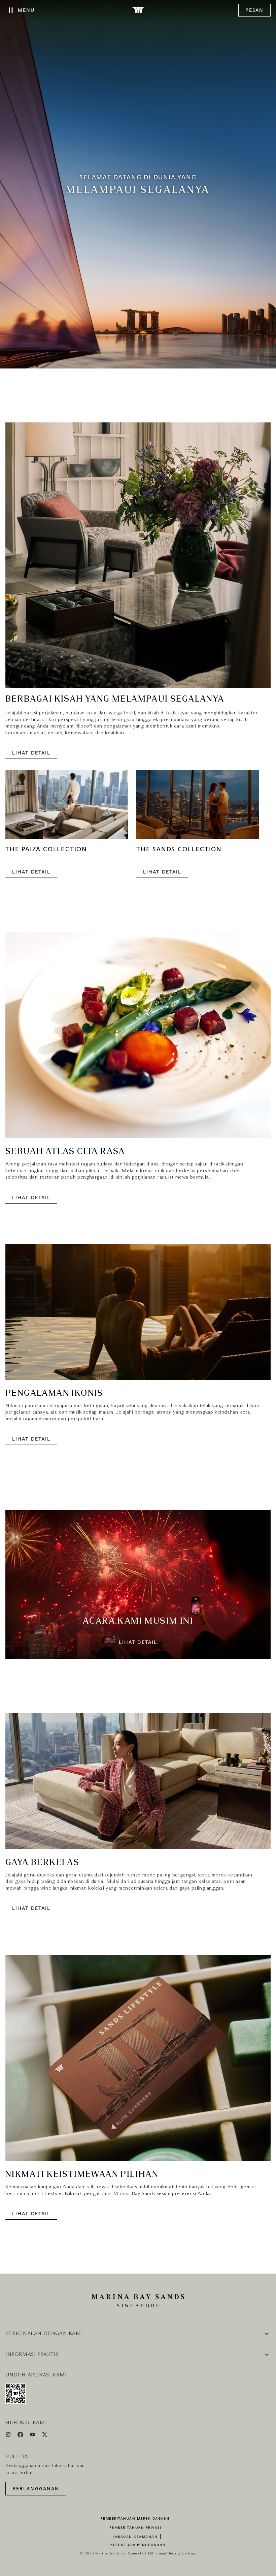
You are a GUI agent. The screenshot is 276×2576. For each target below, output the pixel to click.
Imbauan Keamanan (135, 2537)
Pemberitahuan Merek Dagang (135, 2519)
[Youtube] (33, 2436)
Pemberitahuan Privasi (135, 2528)
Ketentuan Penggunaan (138, 2545)
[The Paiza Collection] (67, 808)
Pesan (254, 10)
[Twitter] (45, 2436)
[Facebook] (21, 2436)
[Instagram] (9, 2436)
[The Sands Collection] (198, 808)
